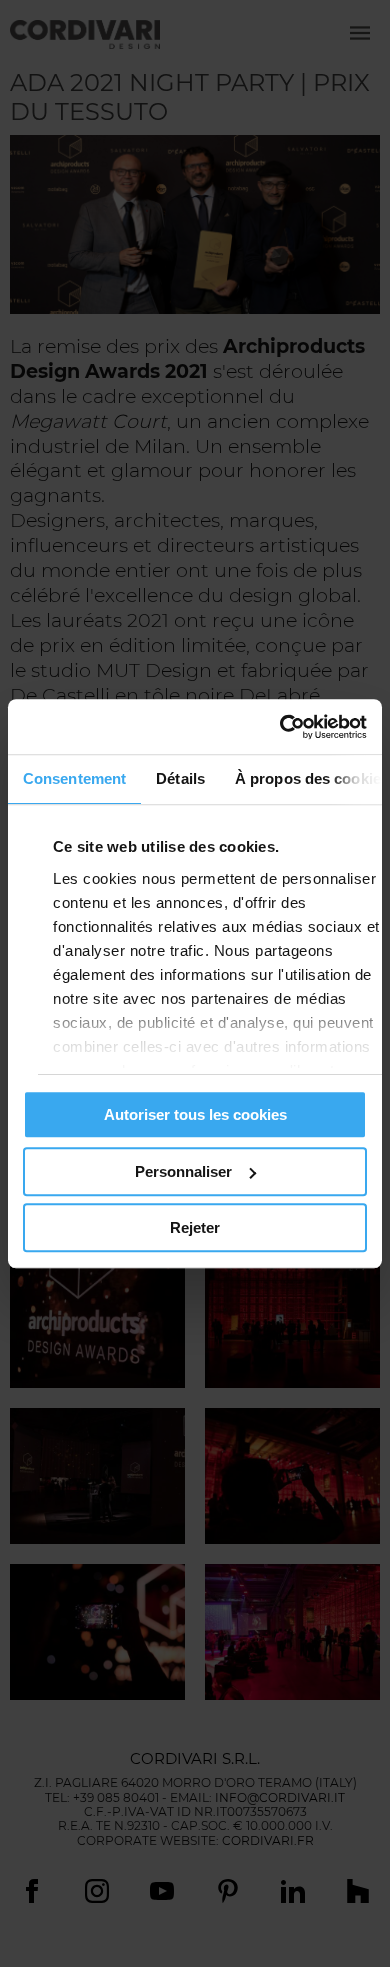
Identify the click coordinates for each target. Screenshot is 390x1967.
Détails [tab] (180, 778)
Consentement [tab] (74, 778)
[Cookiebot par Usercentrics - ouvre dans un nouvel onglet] (280, 727)
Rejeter (195, 1227)
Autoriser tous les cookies (195, 1114)
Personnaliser (183, 1171)
